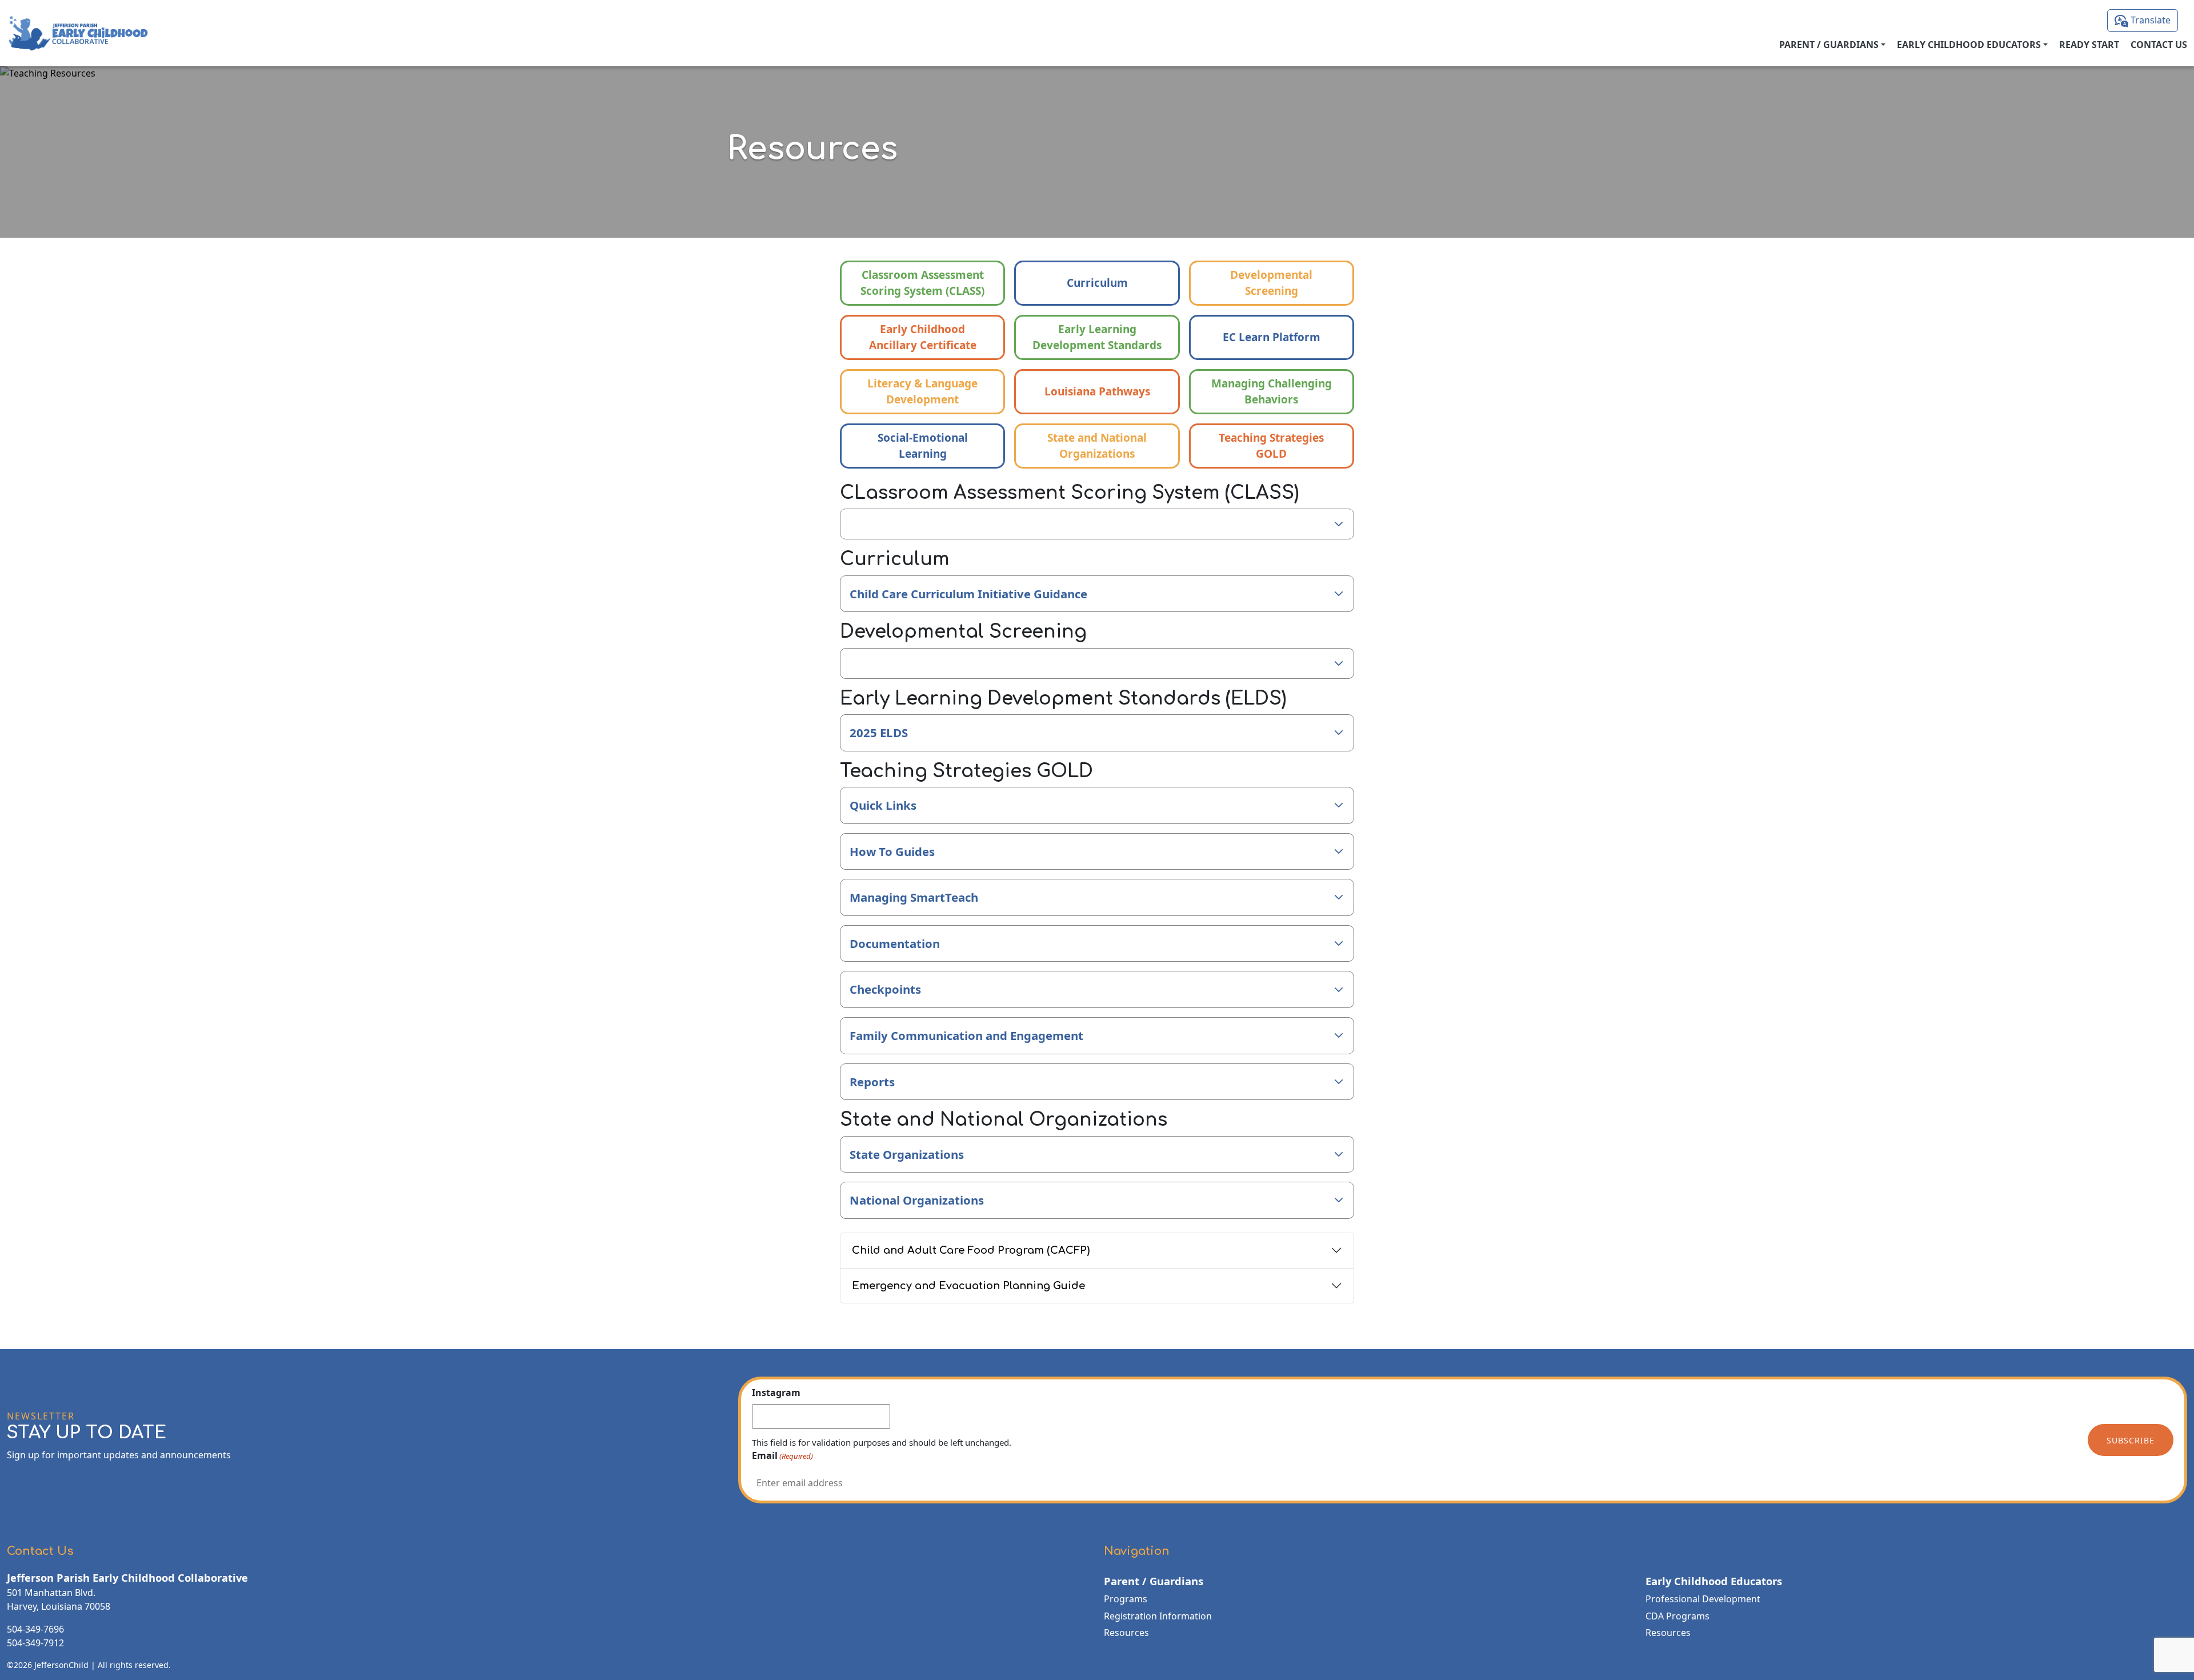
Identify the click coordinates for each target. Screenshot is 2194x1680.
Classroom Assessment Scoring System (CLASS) (922, 283)
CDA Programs (1677, 1616)
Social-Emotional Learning (923, 446)
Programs (1126, 1599)
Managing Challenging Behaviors (1272, 392)
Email (782, 1455)
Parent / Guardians (1829, 45)
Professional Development (1703, 1599)
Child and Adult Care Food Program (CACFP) (971, 1250)
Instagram (776, 1393)
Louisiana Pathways (1097, 391)
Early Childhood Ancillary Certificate (923, 337)
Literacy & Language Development (922, 392)
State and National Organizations (1097, 446)
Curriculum (1097, 283)
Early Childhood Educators (1969, 45)
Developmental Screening (1271, 283)
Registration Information (1158, 1616)
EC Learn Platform (1272, 337)
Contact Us (2159, 45)
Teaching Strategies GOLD (1271, 446)
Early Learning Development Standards (1097, 337)
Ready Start (2089, 45)
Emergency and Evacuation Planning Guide (968, 1286)
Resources (1126, 1633)
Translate (2149, 20)
